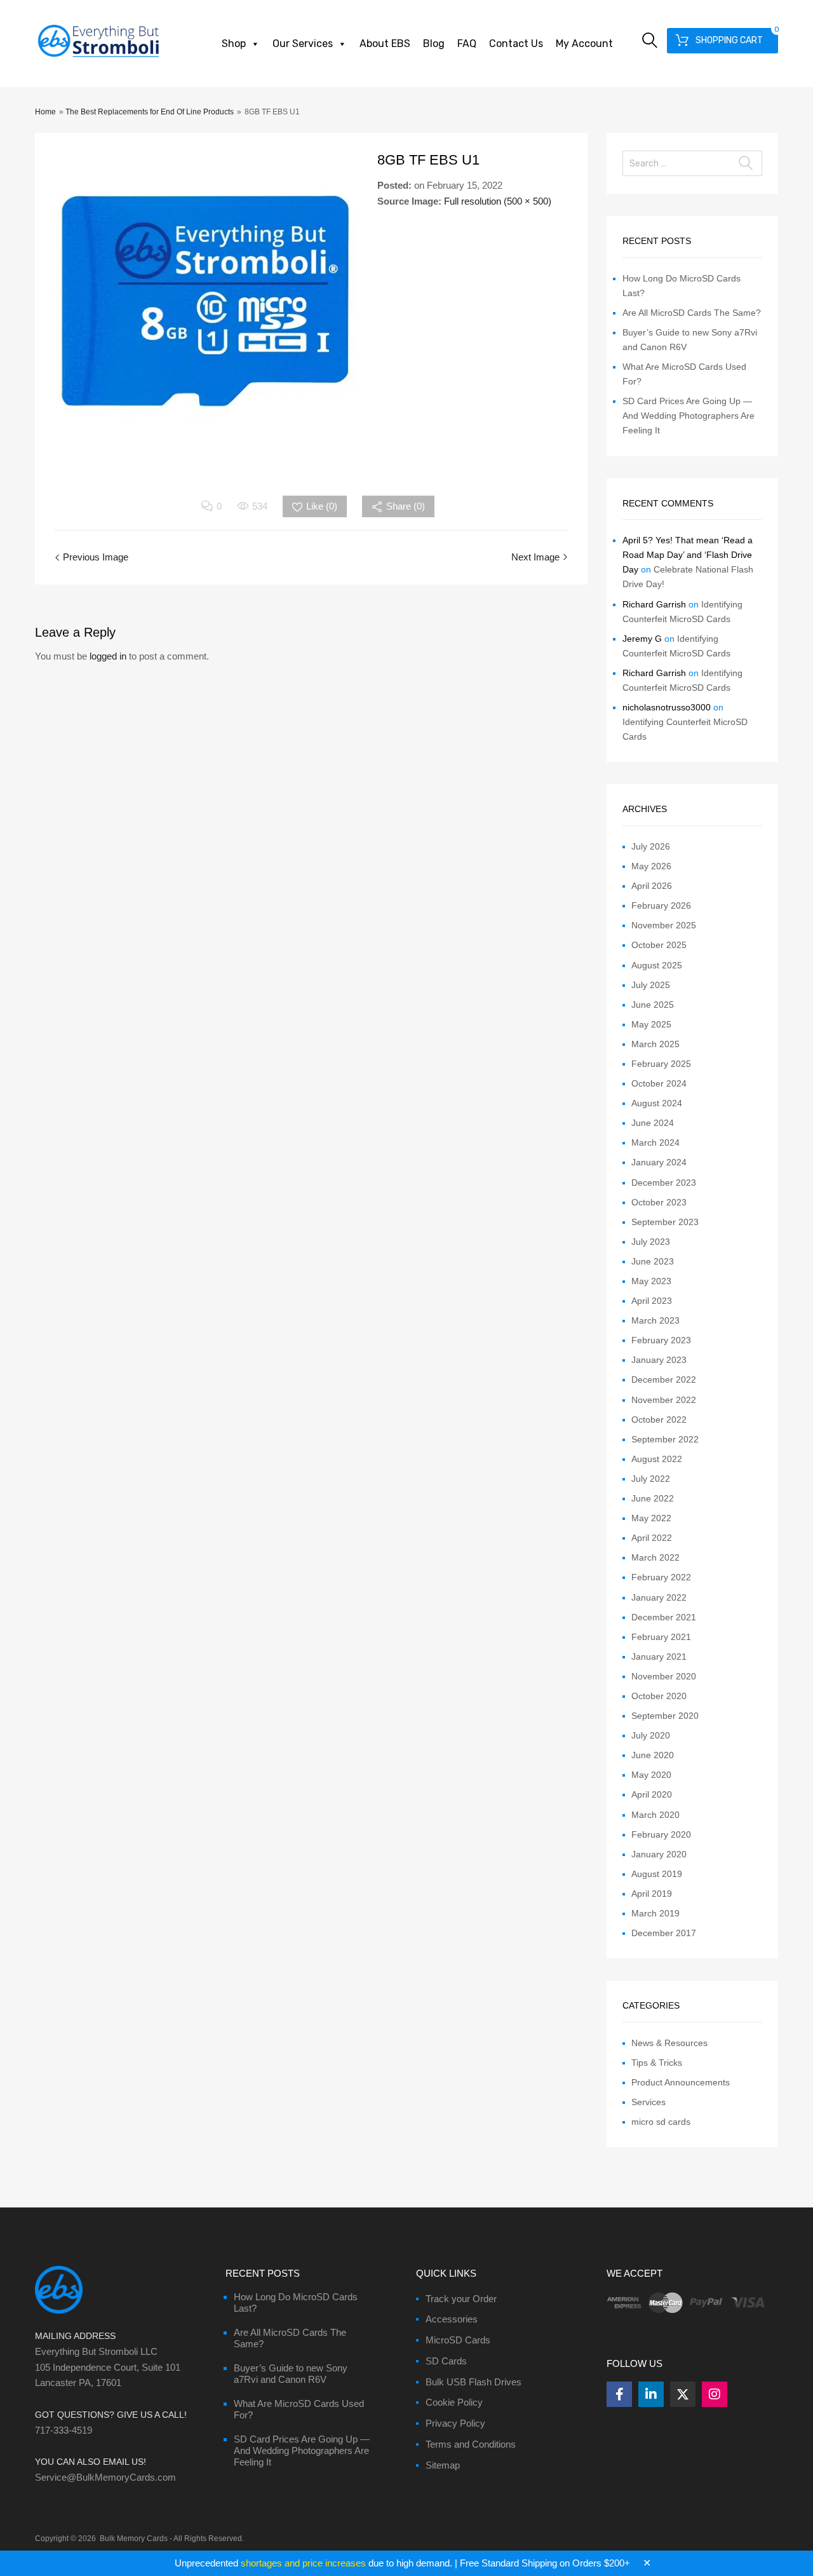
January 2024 (659, 1162)
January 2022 (659, 1597)
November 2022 (664, 1400)
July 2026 (651, 846)
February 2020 (661, 1834)
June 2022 (653, 1498)
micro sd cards (661, 2122)
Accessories (452, 2319)
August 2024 (657, 1103)
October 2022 (659, 1420)
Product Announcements (681, 2082)
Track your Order (461, 2299)
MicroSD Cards (458, 2340)
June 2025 (653, 1005)
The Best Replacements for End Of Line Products (150, 112)
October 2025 (659, 945)
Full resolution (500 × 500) (498, 201)
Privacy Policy (455, 2423)
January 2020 (659, 1854)
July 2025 (651, 985)
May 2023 (651, 1281)
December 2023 (664, 1183)
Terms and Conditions (471, 2444)
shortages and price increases (303, 2563)
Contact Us (516, 44)
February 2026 (661, 905)
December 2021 (664, 1617)
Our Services (303, 44)
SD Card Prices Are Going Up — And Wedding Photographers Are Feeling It (689, 416)
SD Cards (446, 2361)
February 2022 (661, 1577)
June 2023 (653, 1261)
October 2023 (659, 1202)
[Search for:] (692, 163)
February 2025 (661, 1064)
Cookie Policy (454, 2402)
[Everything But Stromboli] (98, 58)
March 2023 (655, 1320)
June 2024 (653, 1123)
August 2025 (657, 965)
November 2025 (664, 925)
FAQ (467, 44)
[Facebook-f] (619, 2394)
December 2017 (664, 1933)
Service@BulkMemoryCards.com (105, 2477)
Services (648, 2102)
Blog (434, 44)
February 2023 (661, 1340)
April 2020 (652, 1794)
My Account (584, 44)
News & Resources (669, 2043)
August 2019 (657, 1874)
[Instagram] (715, 2394)
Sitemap (443, 2465)
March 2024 (655, 1142)
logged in (108, 656)
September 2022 (665, 1439)
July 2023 (651, 1242)
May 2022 (651, 1518)
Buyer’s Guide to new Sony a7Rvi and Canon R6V (291, 2374)
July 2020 (651, 1735)
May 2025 (651, 1024)
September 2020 (665, 1716)
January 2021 (659, 1657)
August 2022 (657, 1459)
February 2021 (661, 1637)
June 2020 (653, 1755)
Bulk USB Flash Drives (474, 2382)
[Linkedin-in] (651, 2394)
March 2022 (655, 1557)
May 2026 (651, 866)
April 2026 (652, 886)
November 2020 (664, 1676)
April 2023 (652, 1301)
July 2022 (651, 1479)
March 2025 (655, 1044)
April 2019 (652, 1894)
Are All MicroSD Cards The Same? (692, 313)
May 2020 (651, 1775)
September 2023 (665, 1222)
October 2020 (659, 1696)
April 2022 (652, 1538)
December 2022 (664, 1380)
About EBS (385, 44)
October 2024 (659, 1083)
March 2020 (655, 1815)
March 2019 (655, 1913)
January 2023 (659, 1360)
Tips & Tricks (657, 2063)
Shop (234, 44)
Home (45, 112)
